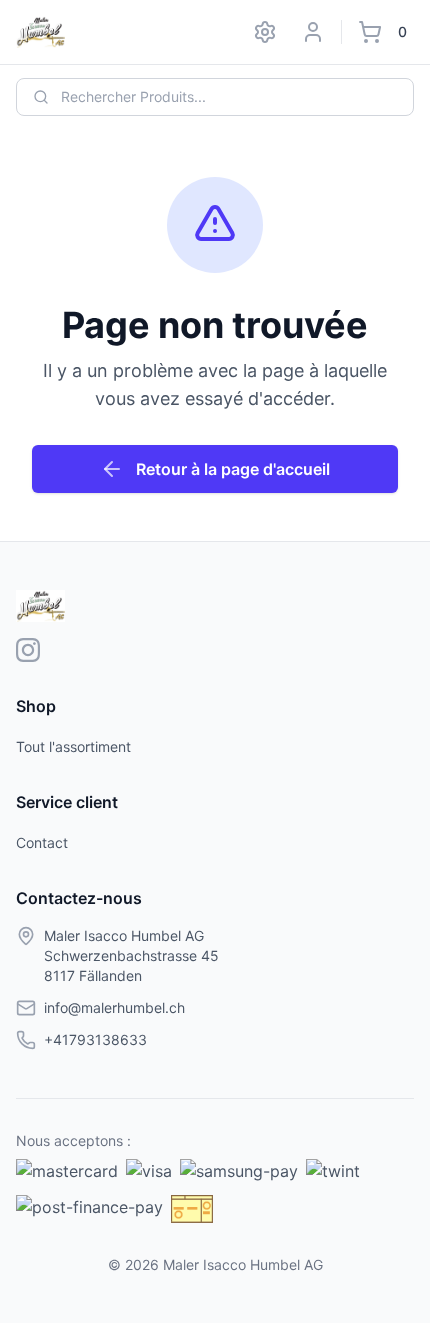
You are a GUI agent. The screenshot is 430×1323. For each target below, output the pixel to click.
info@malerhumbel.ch (114, 1007)
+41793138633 (95, 1039)
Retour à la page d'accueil (233, 469)
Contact (42, 842)
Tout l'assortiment (73, 746)
